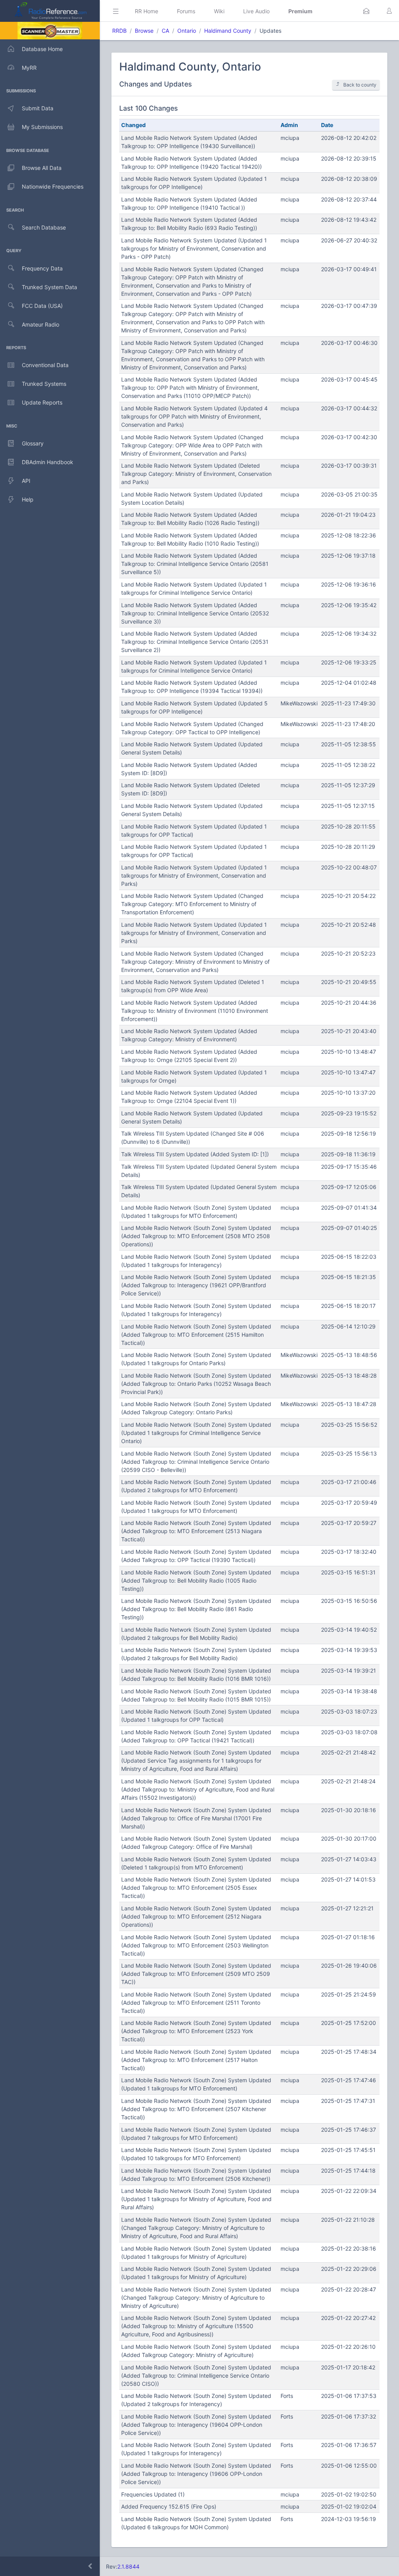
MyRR (29, 68)
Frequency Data (42, 268)
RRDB (119, 31)
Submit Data (38, 108)
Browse (144, 31)
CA (165, 31)
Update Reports (42, 402)
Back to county (360, 85)
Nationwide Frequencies (53, 186)
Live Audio (256, 11)
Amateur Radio (41, 324)
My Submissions (42, 127)
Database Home (42, 49)
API (26, 481)
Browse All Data (42, 168)
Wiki (219, 11)
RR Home (147, 11)
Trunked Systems (44, 384)
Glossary (33, 443)
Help (28, 499)
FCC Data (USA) (42, 306)
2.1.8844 (128, 2566)
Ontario (187, 31)
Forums (186, 11)
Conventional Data (45, 365)
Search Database (44, 227)
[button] (366, 11)
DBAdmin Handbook (48, 462)
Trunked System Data (49, 287)
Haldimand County (228, 31)
